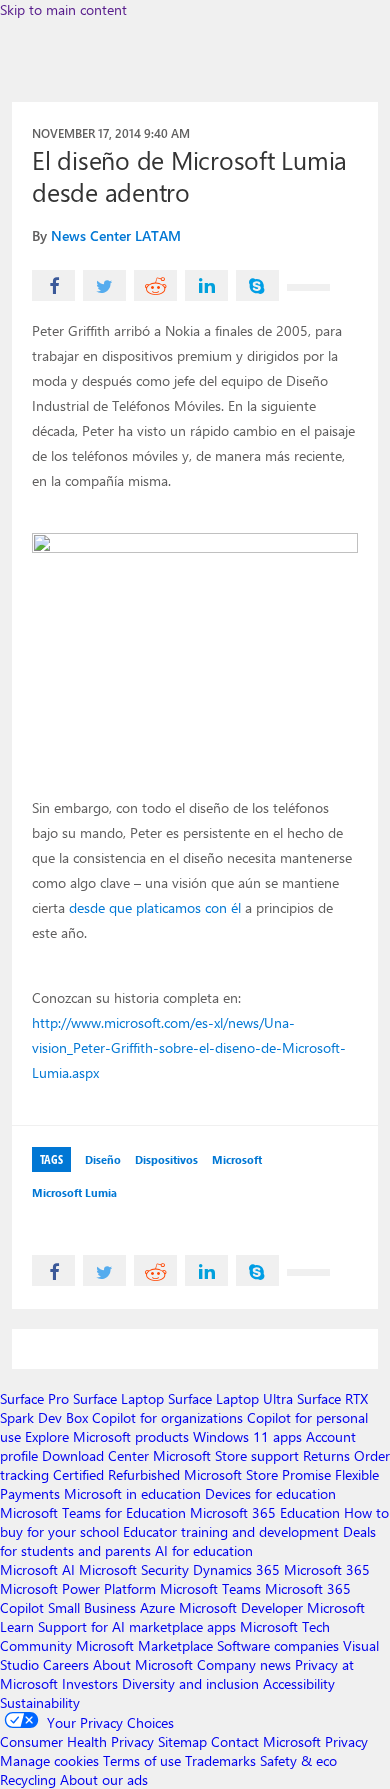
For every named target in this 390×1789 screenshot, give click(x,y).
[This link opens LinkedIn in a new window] (206, 285)
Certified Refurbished (116, 1474)
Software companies (278, 1645)
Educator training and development (231, 1531)
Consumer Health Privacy (77, 1741)
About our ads (104, 1779)
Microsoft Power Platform (78, 1588)
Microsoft (237, 1159)
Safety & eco (298, 1760)
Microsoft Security (134, 1569)
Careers (66, 1664)
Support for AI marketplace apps (137, 1626)
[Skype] (257, 285)
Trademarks (220, 1760)
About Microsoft (143, 1664)
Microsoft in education (132, 1493)
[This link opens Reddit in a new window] (155, 285)
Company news (244, 1664)
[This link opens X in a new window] (104, 285)
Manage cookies (49, 1760)
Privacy (346, 1741)
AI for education (204, 1550)
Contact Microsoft (266, 1741)
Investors (90, 1683)
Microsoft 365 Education (265, 1512)
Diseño (103, 1159)
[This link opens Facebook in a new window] (53, 285)
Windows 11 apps (247, 1436)
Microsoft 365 (327, 1569)
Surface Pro (34, 1398)
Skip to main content (63, 9)
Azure (157, 1607)
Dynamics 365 (236, 1569)
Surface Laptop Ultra (230, 1398)
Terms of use (142, 1760)
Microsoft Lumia (74, 1192)
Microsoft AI (37, 1569)
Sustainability (40, 1702)
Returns (326, 1455)
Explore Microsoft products (107, 1436)
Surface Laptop (118, 1398)
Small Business (92, 1607)
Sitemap (182, 1741)
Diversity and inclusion (190, 1683)
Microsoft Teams (210, 1588)
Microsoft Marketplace (144, 1645)
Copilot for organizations (167, 1417)
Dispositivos (166, 1159)
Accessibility (299, 1683)
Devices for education (270, 1493)
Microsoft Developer (241, 1607)
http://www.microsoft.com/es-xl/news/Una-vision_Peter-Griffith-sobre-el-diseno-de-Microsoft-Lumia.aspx (189, 1047)
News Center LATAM (116, 235)
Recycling (28, 1779)
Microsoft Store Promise (257, 1474)
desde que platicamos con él (155, 907)
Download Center (95, 1455)
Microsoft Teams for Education (93, 1512)
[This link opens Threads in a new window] (308, 287)
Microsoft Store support (226, 1455)
